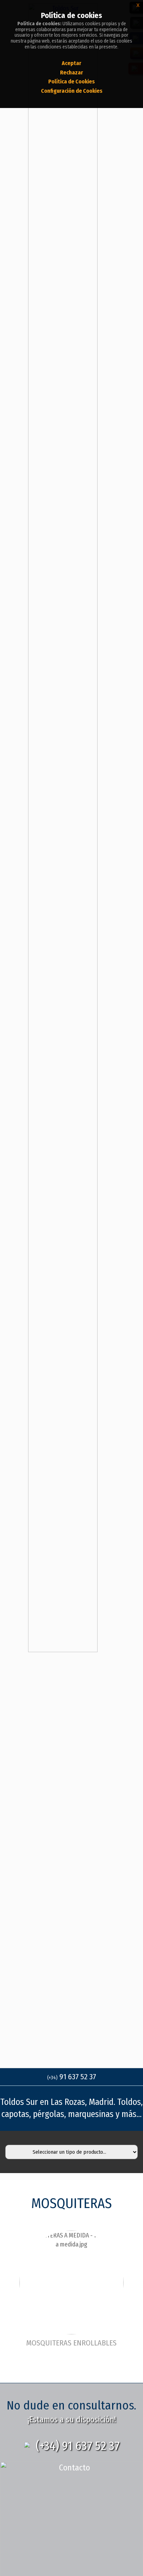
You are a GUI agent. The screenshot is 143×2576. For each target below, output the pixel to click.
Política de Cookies (71, 82)
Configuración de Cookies (72, 91)
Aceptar (71, 63)
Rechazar (71, 73)
